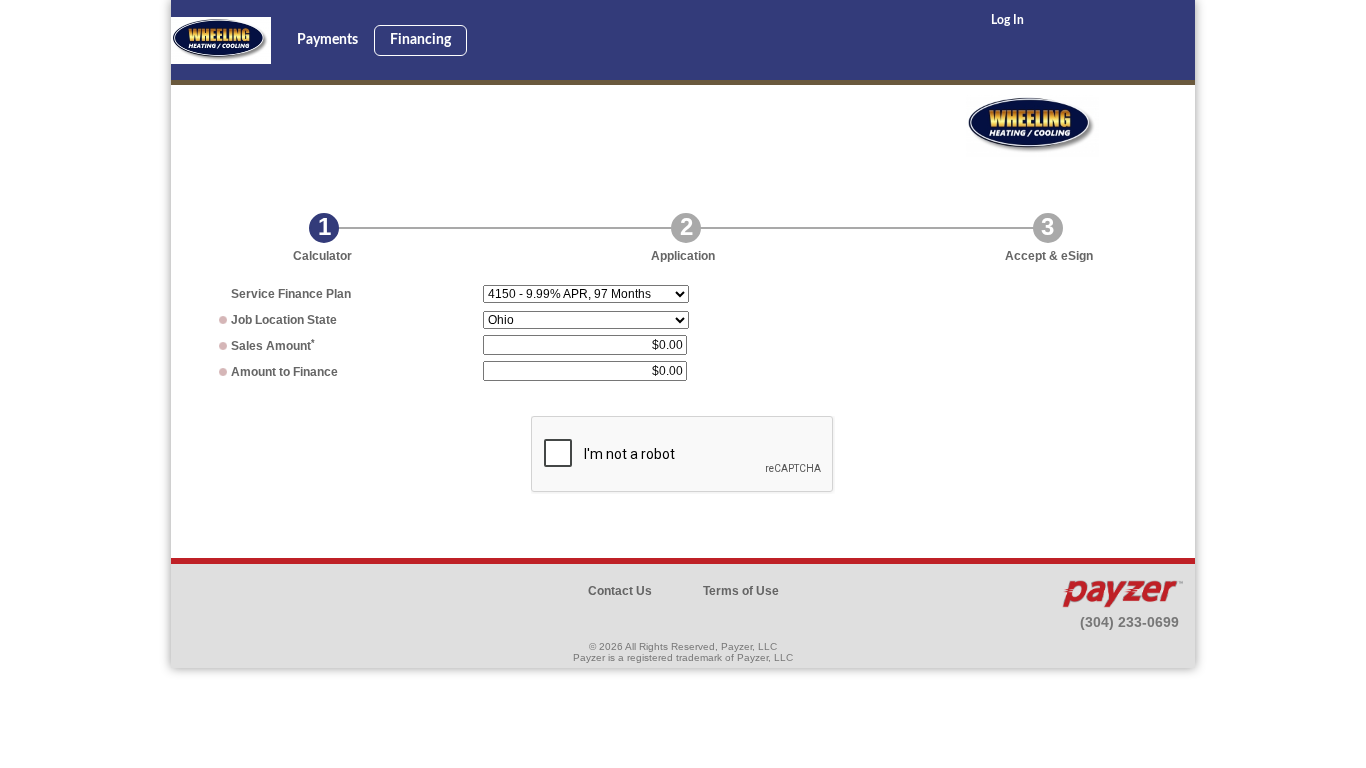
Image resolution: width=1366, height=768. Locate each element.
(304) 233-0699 (1129, 622)
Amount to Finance (284, 372)
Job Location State (284, 320)
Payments (327, 40)
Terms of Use (741, 591)
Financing (420, 40)
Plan (291, 294)
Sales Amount (273, 346)
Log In (1007, 20)
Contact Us (620, 591)
